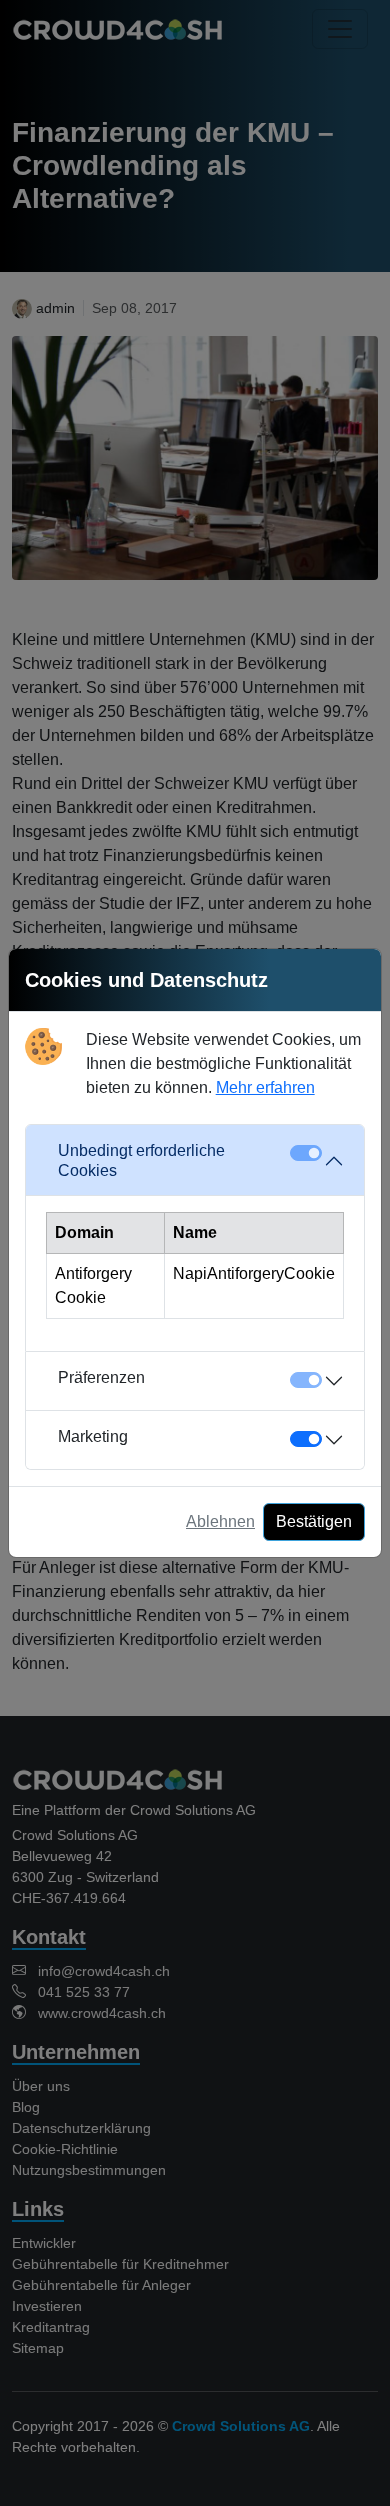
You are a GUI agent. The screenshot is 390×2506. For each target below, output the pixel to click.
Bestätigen (314, 1521)
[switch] (306, 1439)
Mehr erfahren (265, 1087)
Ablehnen (220, 1521)
